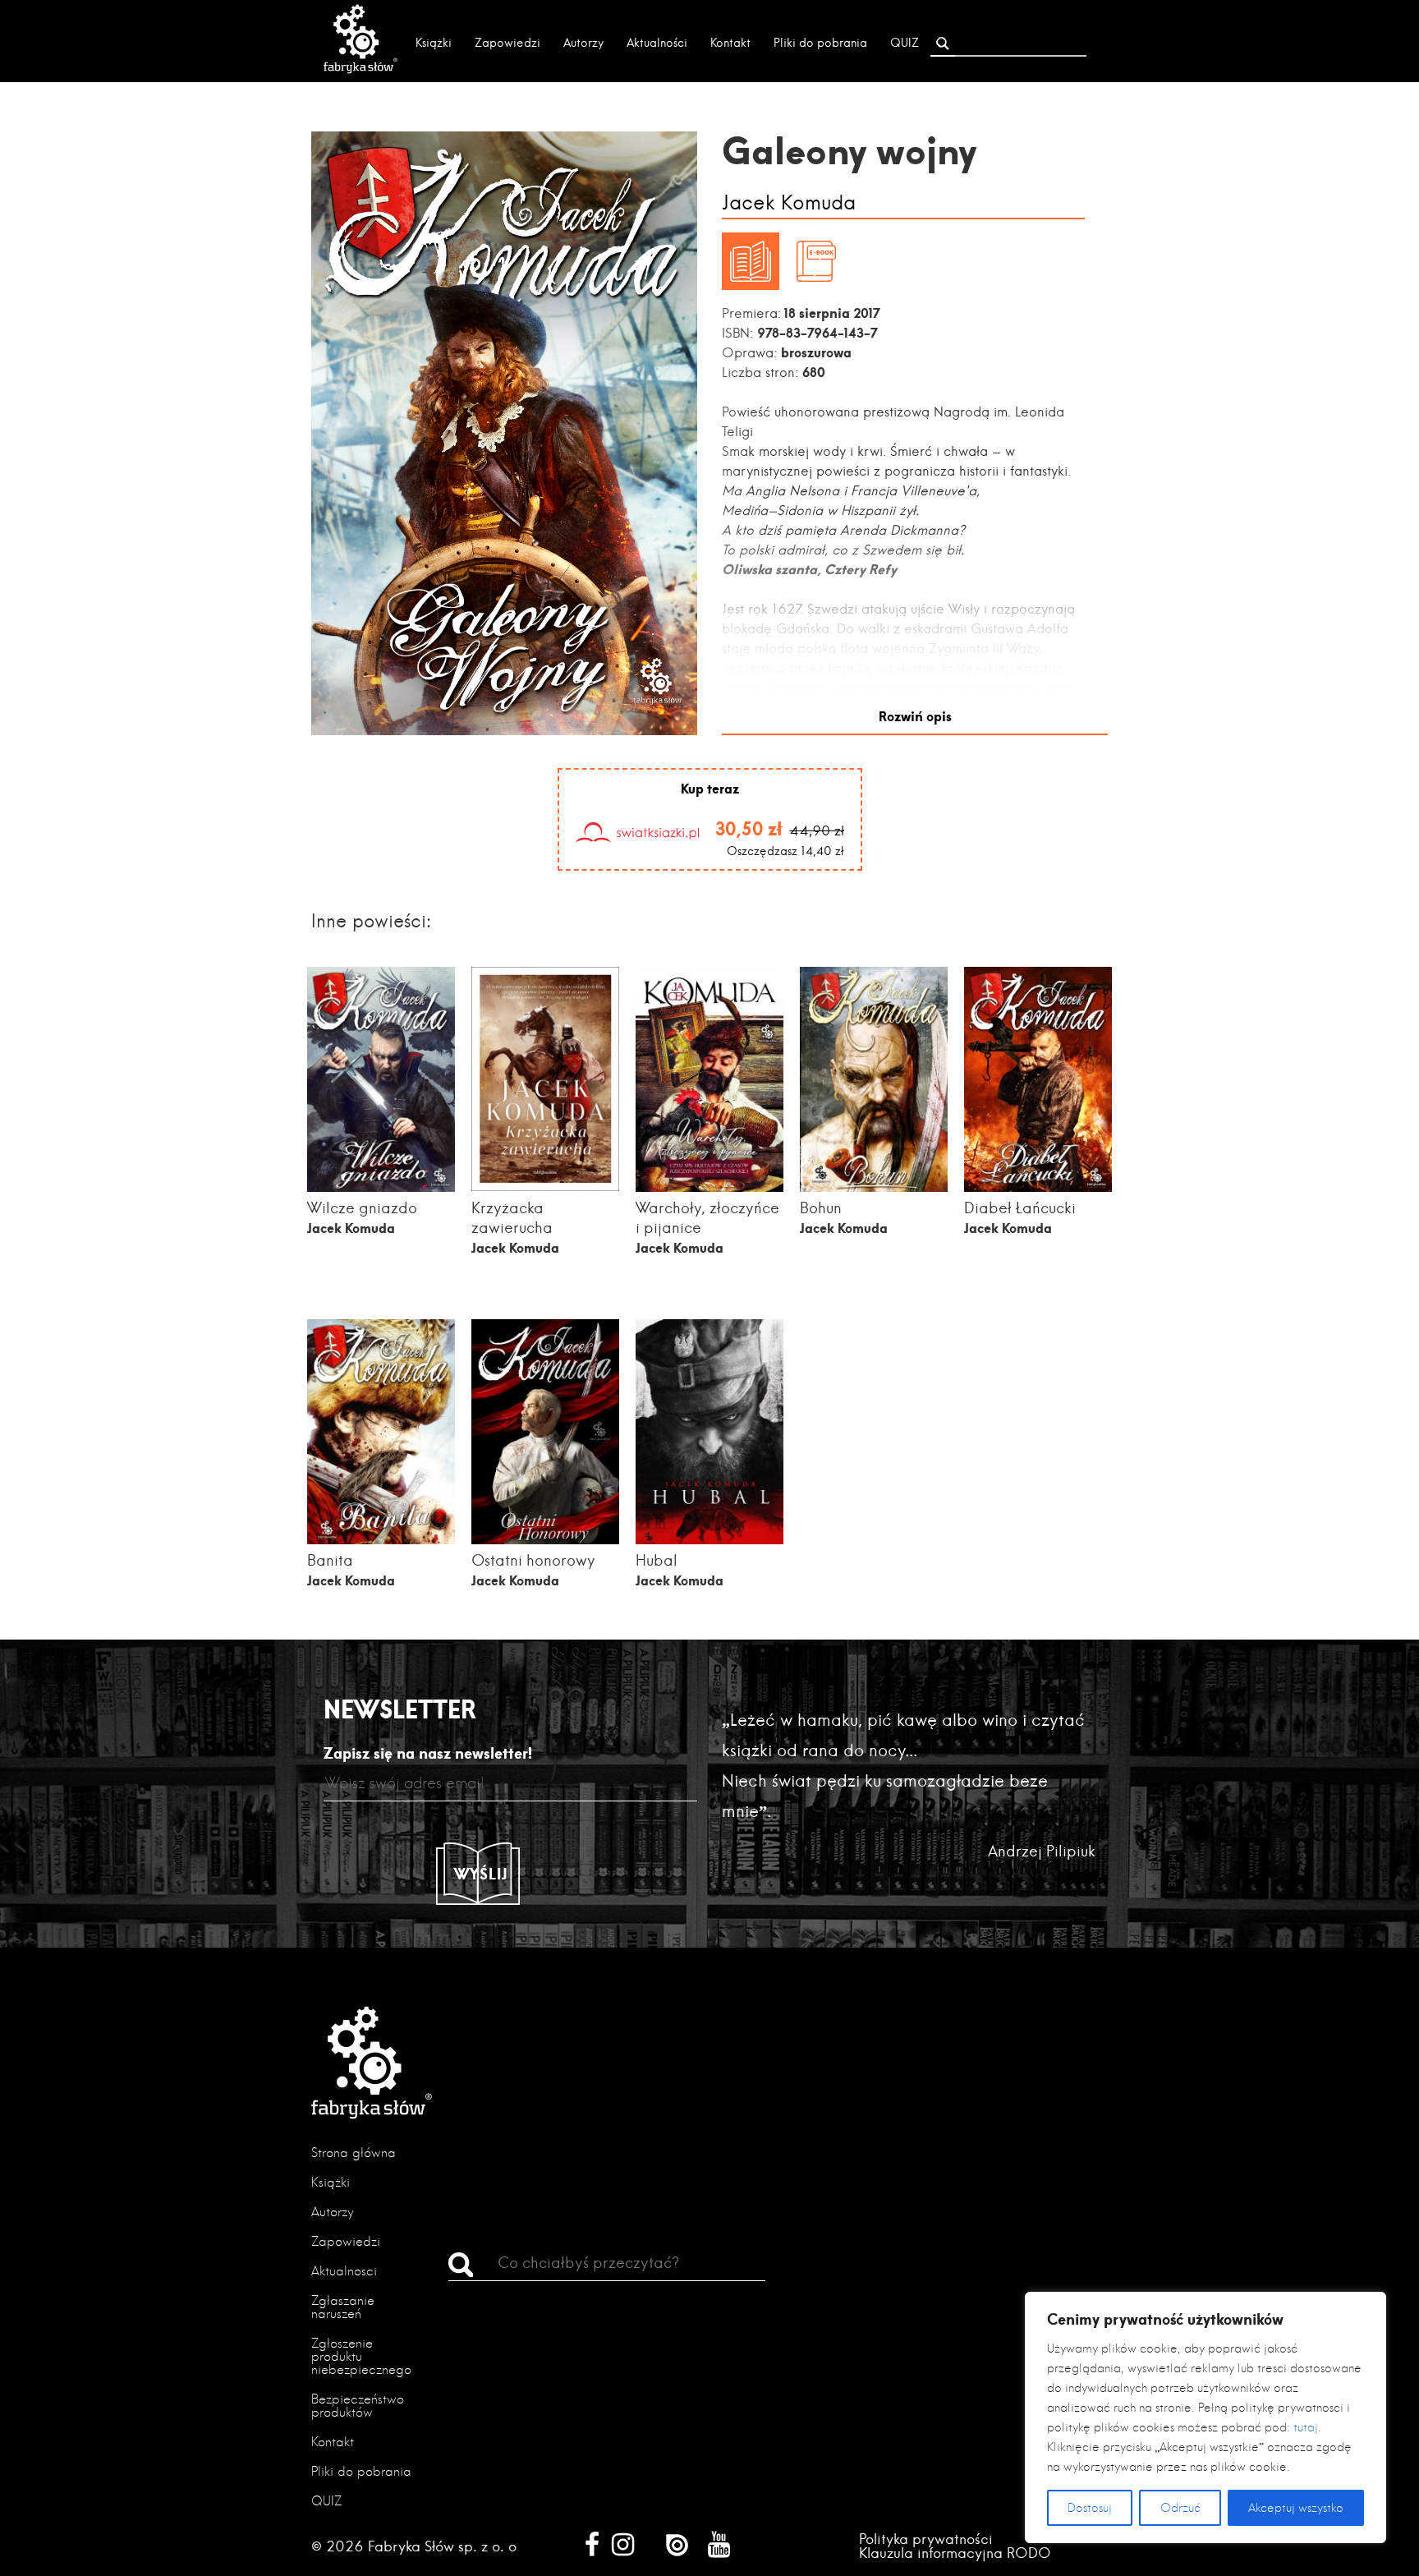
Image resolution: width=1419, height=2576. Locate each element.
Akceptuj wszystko (1296, 2508)
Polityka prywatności (926, 2539)
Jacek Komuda (789, 203)
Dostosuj (1090, 2508)
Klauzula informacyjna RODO (955, 2553)
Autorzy (583, 43)
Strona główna (354, 2153)
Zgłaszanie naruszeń (343, 2307)
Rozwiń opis (915, 716)
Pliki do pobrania (820, 43)
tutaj (1306, 2427)
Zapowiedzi (507, 43)
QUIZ (905, 43)
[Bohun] (874, 1191)
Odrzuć (1180, 2508)
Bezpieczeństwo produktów (358, 2406)
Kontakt (730, 43)
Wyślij (481, 1874)
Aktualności (657, 43)
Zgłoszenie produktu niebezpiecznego (361, 2356)
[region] (1205, 2417)
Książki (434, 43)
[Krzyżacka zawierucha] (545, 1186)
